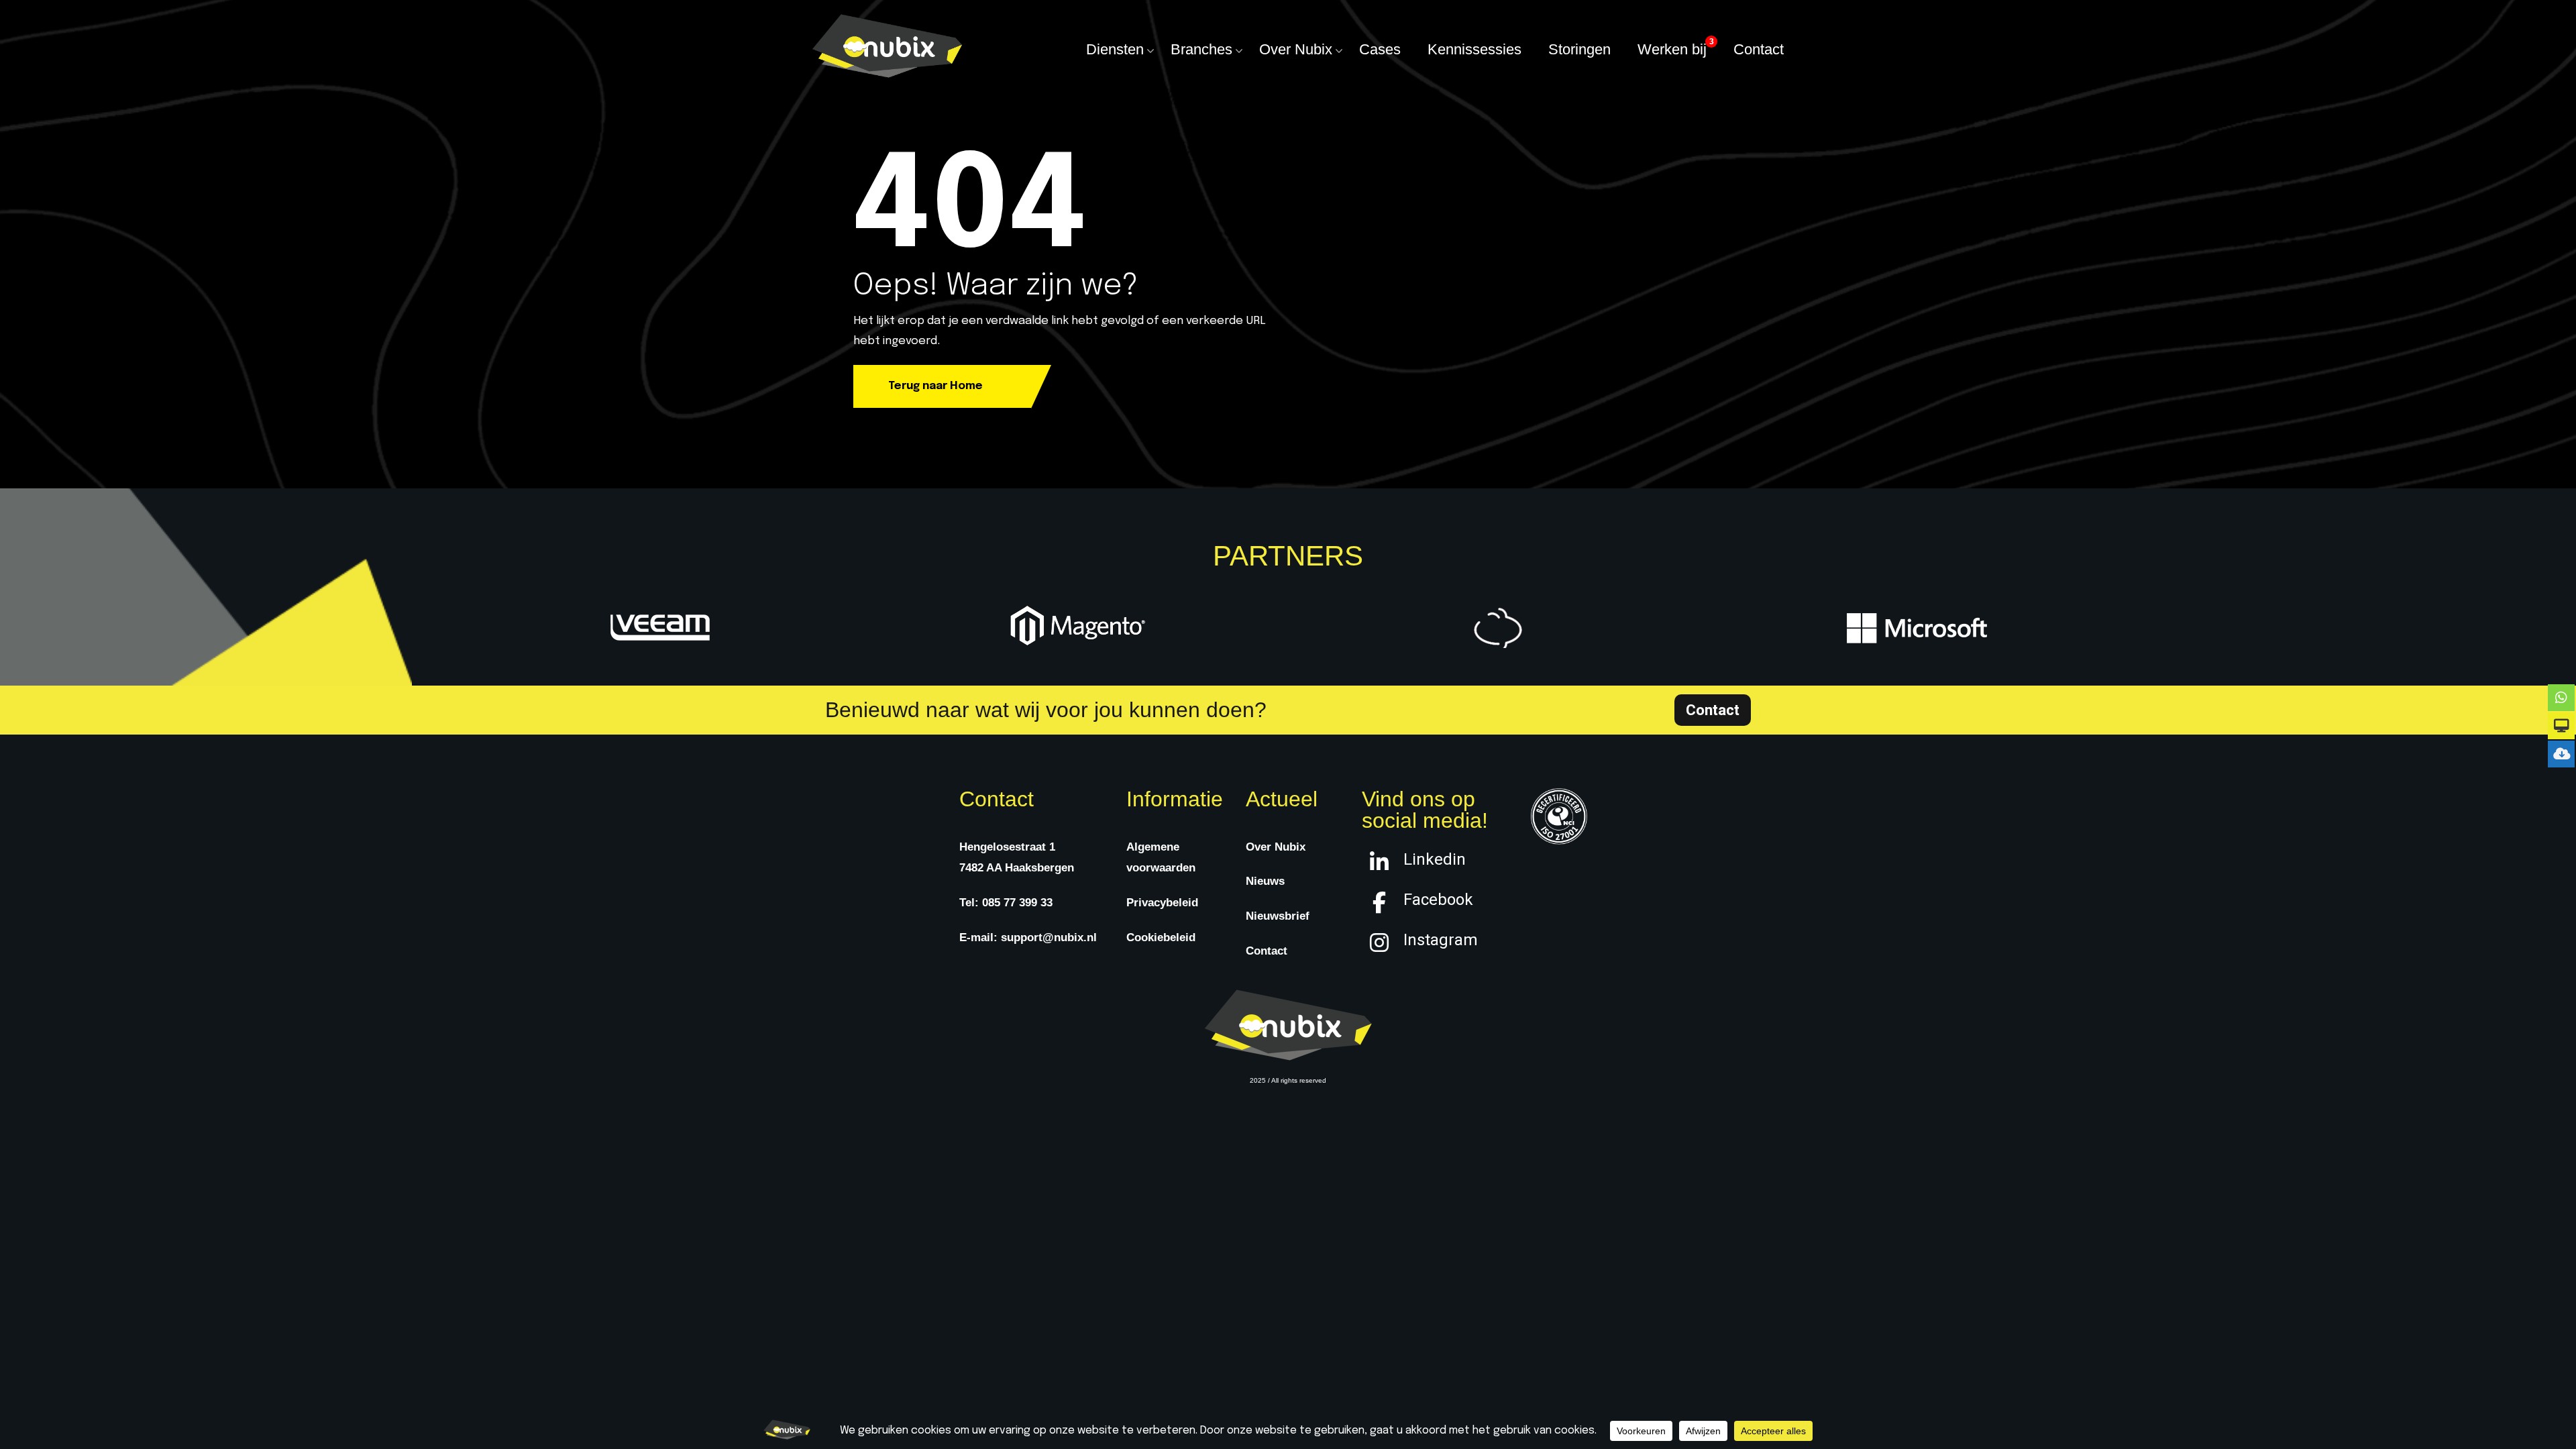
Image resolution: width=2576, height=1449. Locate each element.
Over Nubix (1296, 49)
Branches (1201, 49)
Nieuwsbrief (1278, 916)
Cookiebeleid (1161, 937)
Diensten (1115, 49)
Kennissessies (1474, 49)
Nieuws (1265, 881)
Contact (1759, 49)
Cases (1380, 49)
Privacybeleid (1162, 903)
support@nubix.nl (1049, 937)
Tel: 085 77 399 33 (1006, 903)
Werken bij (1672, 49)
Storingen (1579, 49)
